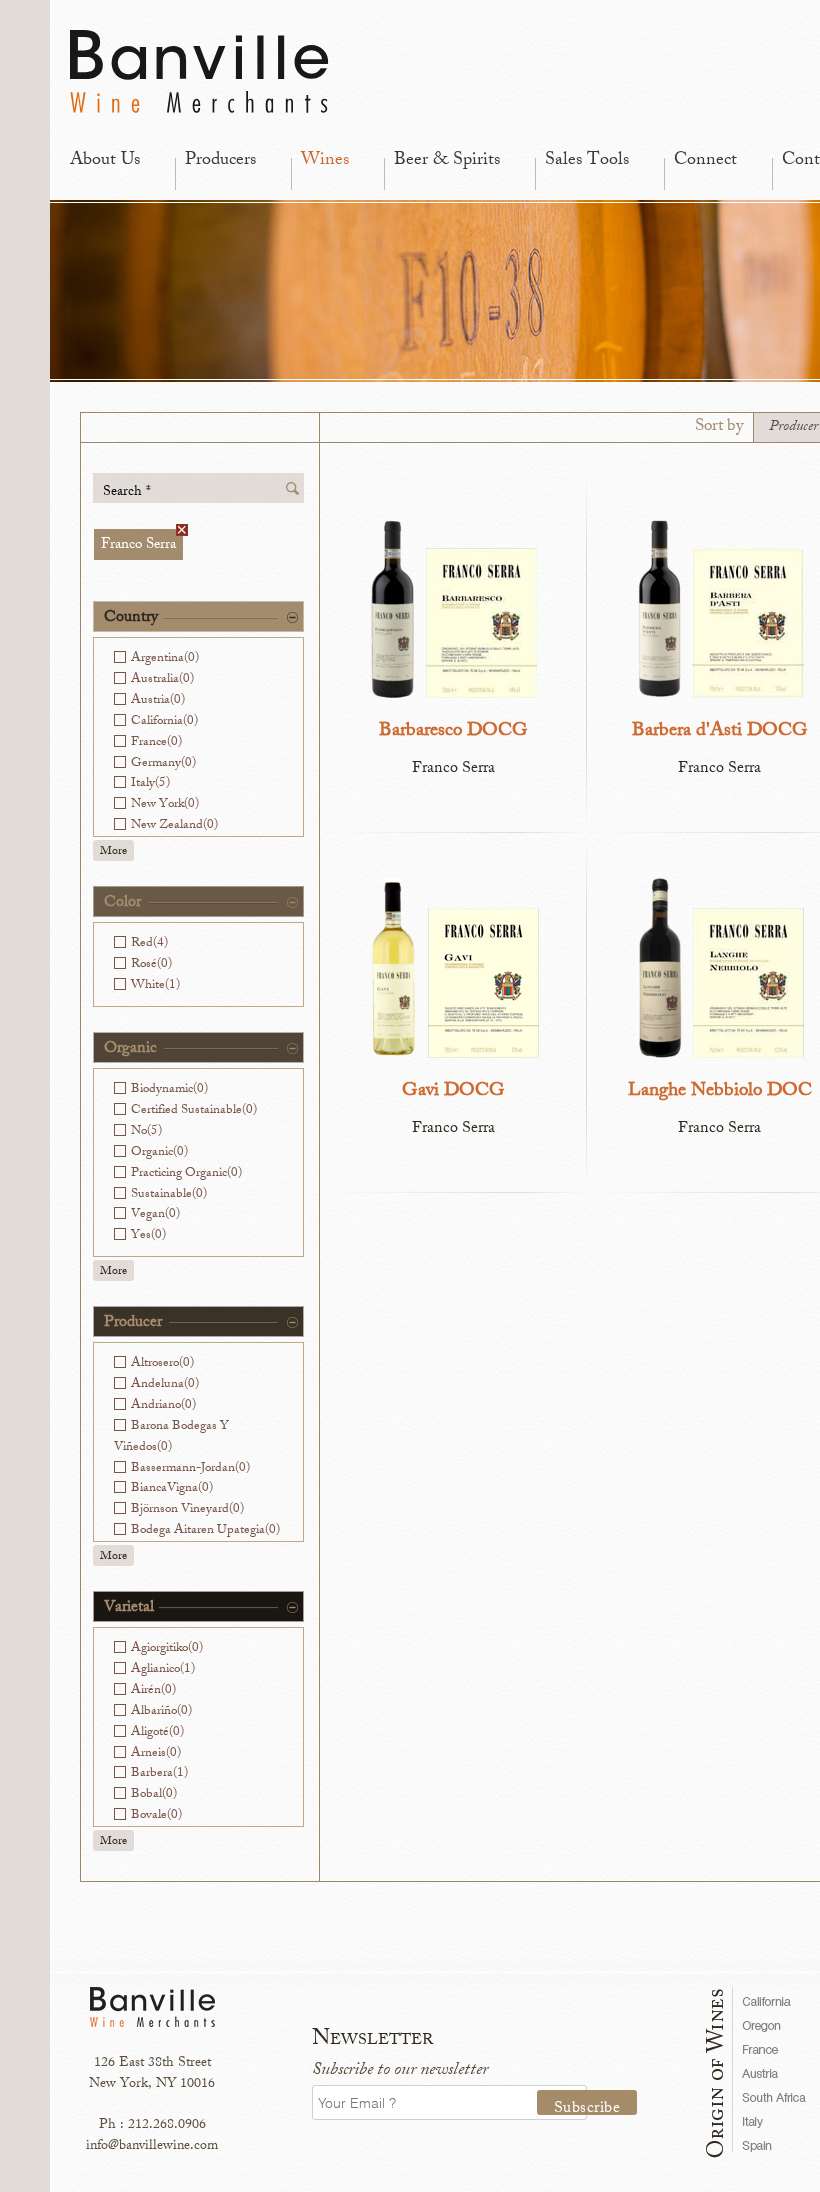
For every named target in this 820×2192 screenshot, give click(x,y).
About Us (105, 161)
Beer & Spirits (447, 161)
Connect (705, 161)
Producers (220, 161)
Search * (127, 491)
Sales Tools (587, 161)
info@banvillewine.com (152, 2146)
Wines (325, 161)
